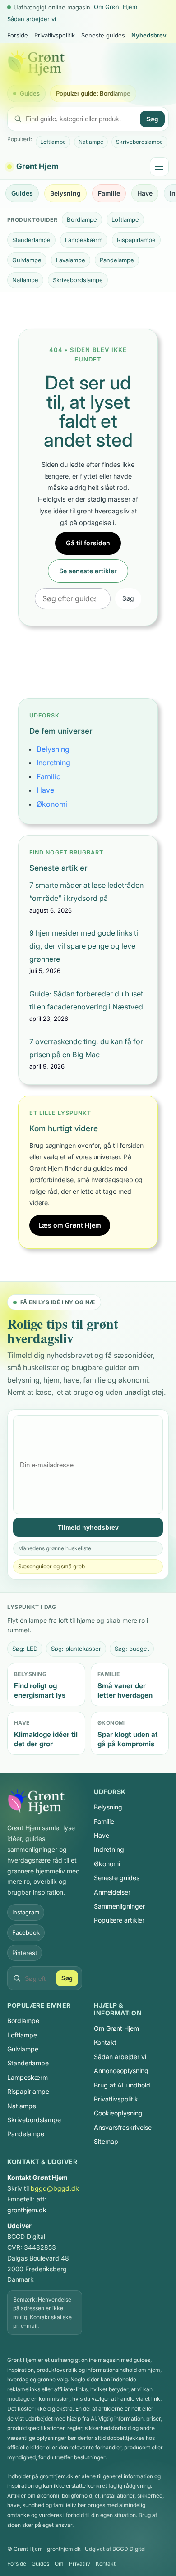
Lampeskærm (84, 240)
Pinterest (25, 1953)
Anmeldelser (112, 1892)
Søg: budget (132, 1649)
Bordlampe (82, 219)
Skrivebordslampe (139, 142)
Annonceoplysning (121, 2071)
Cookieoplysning (118, 2113)
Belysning (65, 193)
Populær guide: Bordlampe (93, 93)
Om (59, 2564)
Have (145, 193)
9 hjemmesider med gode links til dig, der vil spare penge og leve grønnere (85, 946)
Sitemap (106, 2141)
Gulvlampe (27, 260)
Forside (18, 35)
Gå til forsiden (88, 543)
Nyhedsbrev (149, 35)
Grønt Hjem (37, 166)
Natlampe (91, 142)
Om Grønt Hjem (116, 7)
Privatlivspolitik (55, 35)
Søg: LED (25, 1649)
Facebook (26, 1932)
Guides (30, 93)
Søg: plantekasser (76, 1649)
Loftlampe (53, 142)
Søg (152, 119)
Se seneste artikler (88, 571)
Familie (109, 193)
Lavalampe (71, 260)
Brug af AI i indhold (122, 2085)
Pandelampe (117, 260)
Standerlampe (31, 240)
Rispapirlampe (136, 240)
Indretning (53, 763)
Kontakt (105, 2042)
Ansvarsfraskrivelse (123, 2127)
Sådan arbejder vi (32, 19)
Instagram (26, 1912)
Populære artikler (119, 1920)
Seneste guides (103, 35)
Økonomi (52, 804)
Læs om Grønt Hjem (70, 1225)
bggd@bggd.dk (55, 2188)
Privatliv (80, 2564)
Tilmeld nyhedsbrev (88, 1527)
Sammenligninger (119, 1906)
